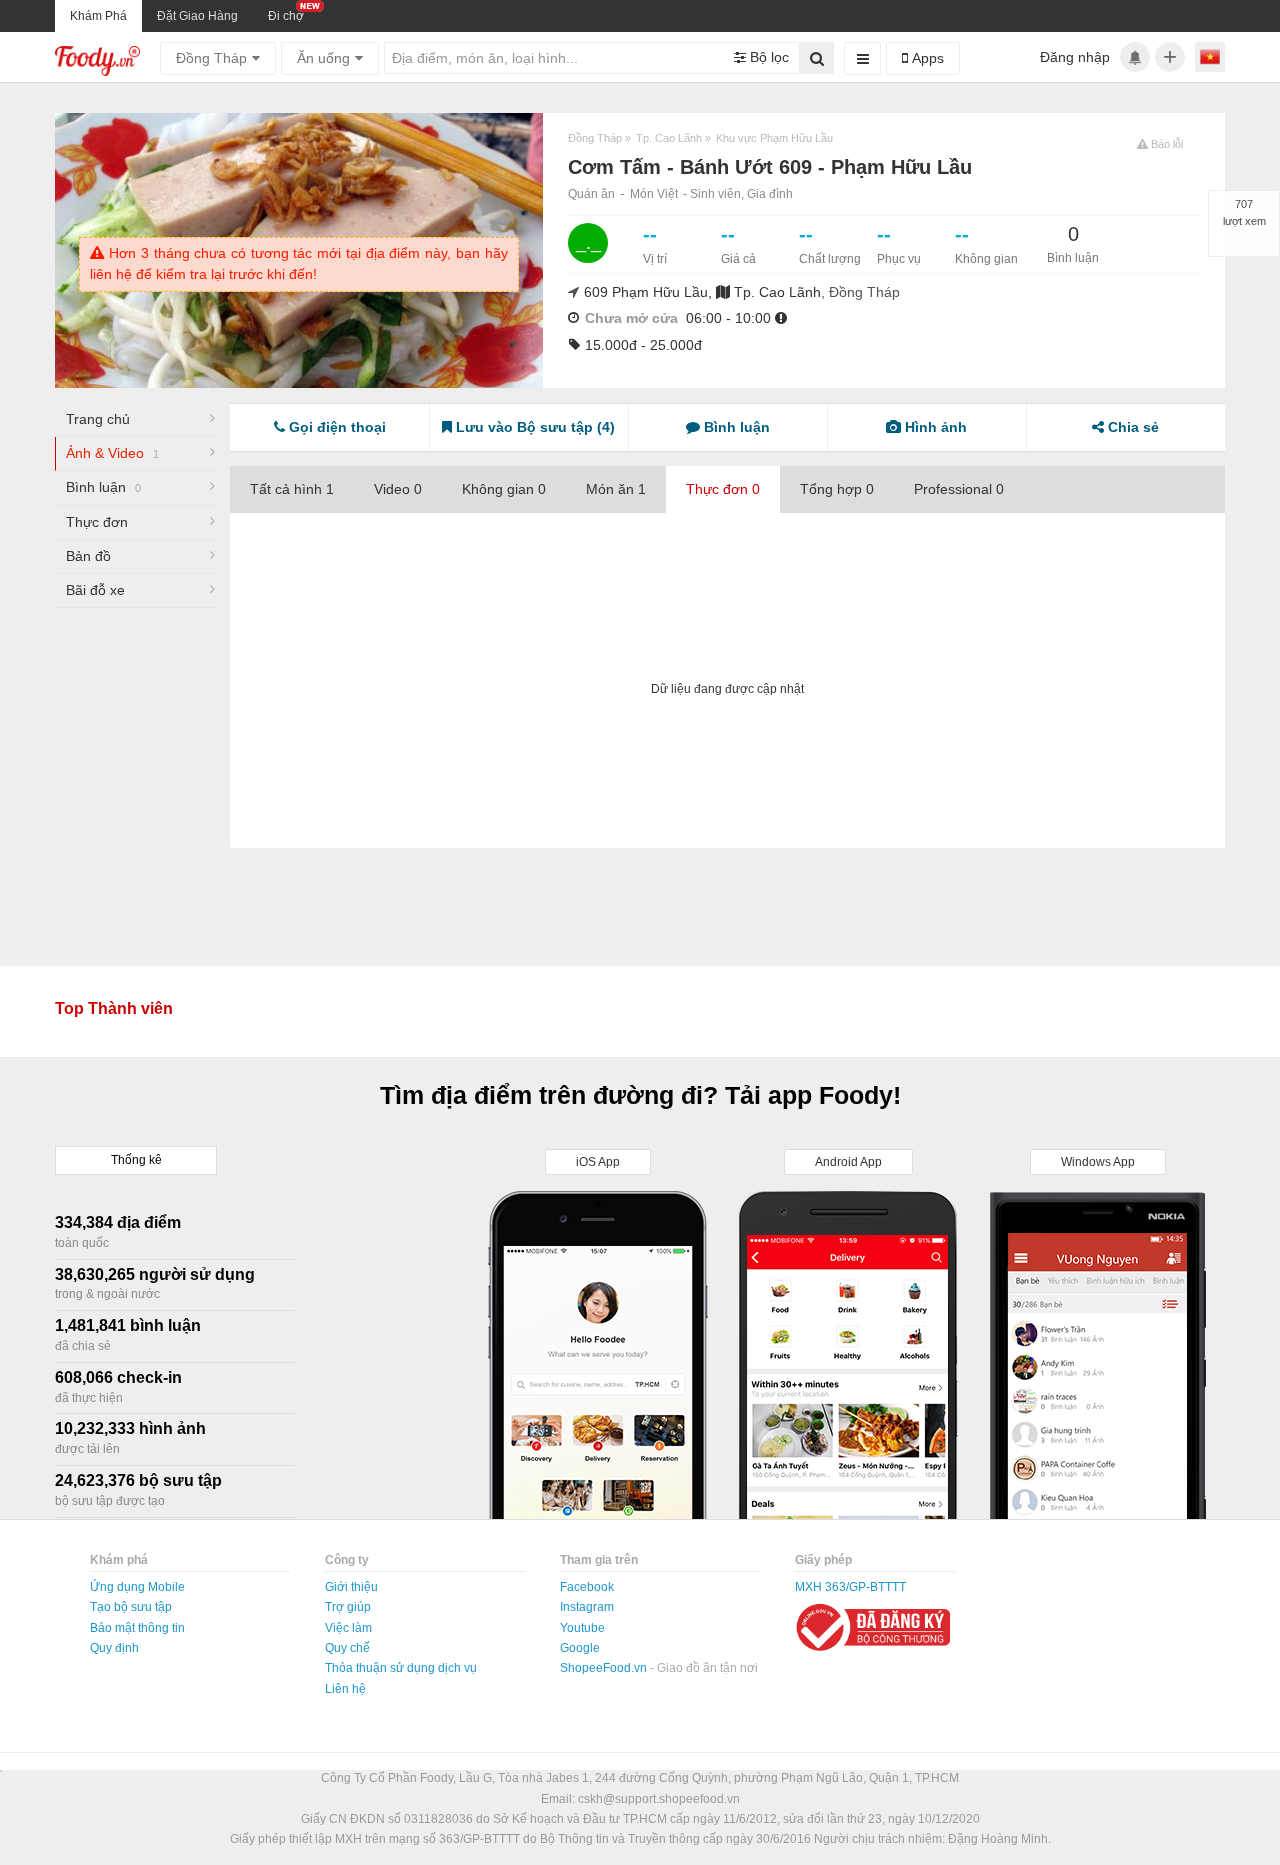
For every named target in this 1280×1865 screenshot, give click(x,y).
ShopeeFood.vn (605, 1668)
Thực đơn (97, 522)
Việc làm (348, 1628)
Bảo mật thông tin (137, 1628)
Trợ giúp (348, 1607)
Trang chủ (98, 419)
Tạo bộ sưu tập (131, 1607)
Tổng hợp (837, 489)
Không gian (504, 489)
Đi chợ (286, 16)
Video (398, 489)
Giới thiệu (351, 1587)
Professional (959, 489)
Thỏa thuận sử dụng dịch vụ (401, 1668)
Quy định (114, 1648)
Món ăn (616, 489)
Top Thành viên (114, 1008)
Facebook (587, 1587)
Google (580, 1648)
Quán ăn (591, 194)
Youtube (582, 1628)
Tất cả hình (292, 489)
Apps (926, 58)
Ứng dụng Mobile (137, 1587)
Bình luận (103, 487)
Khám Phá (98, 16)
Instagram (587, 1607)
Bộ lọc (767, 57)
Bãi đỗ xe (95, 590)
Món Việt (654, 194)
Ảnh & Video (112, 453)
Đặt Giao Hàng (197, 16)
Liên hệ (345, 1689)
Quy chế (347, 1648)
